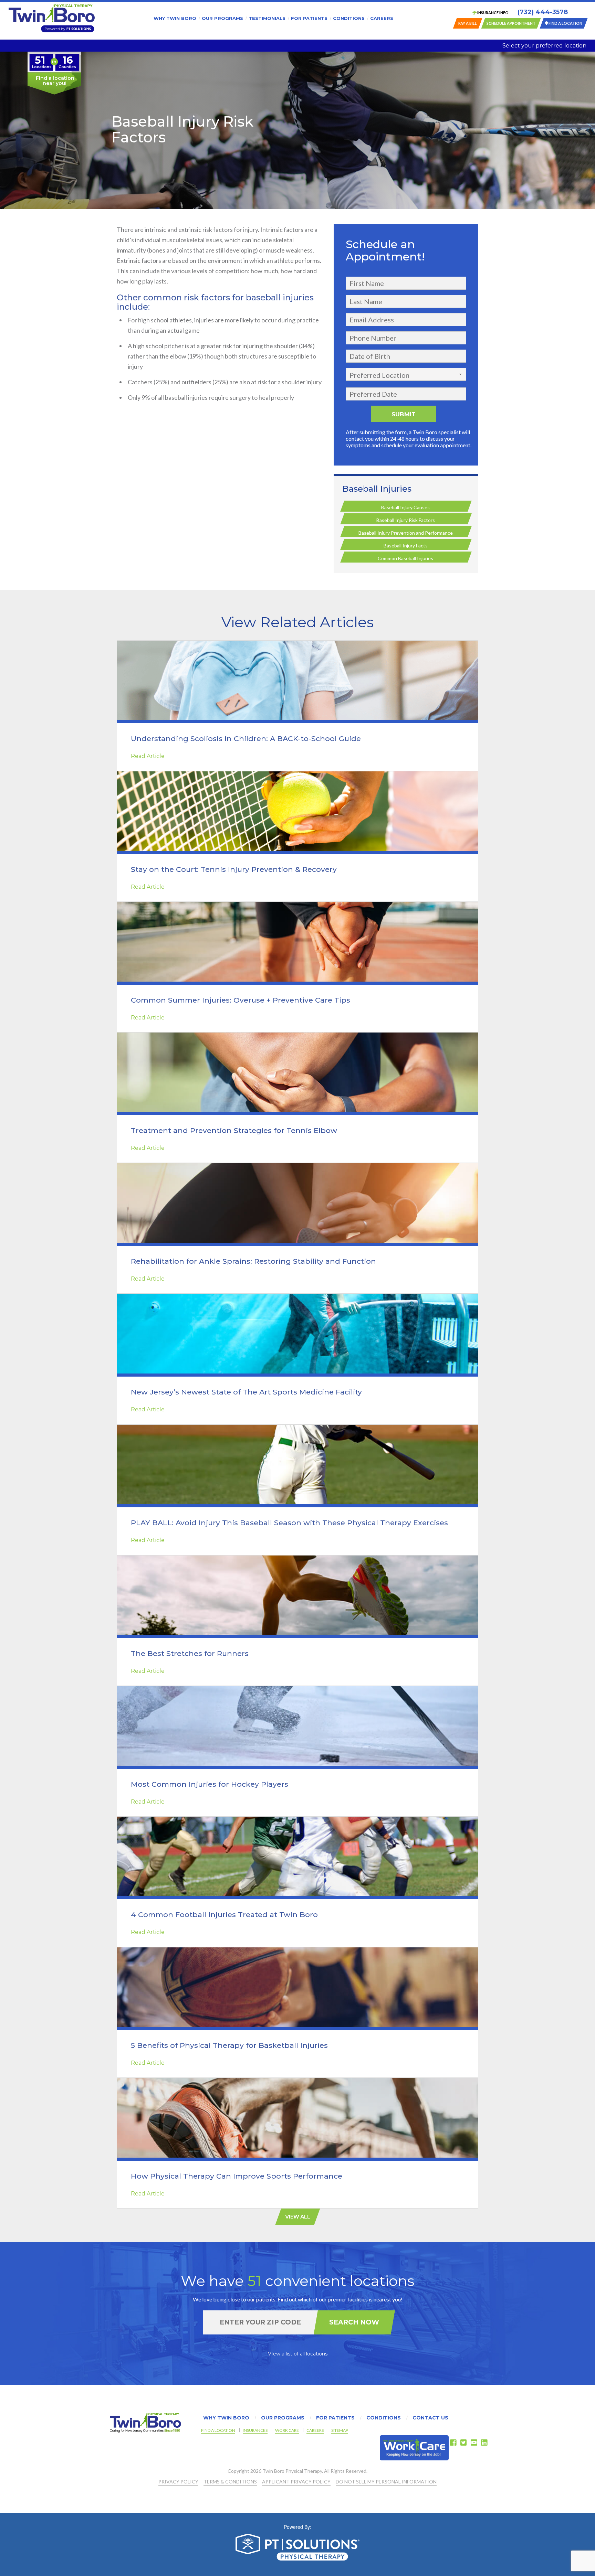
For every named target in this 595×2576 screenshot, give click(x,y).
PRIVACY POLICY (178, 2482)
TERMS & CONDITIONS (230, 2482)
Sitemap (340, 2430)
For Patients (309, 18)
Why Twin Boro (175, 18)
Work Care (287, 2430)
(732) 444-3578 (543, 12)
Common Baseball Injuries (405, 558)
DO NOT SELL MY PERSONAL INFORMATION (386, 2482)
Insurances (255, 2430)
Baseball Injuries (377, 489)
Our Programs (222, 18)
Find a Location (218, 2430)
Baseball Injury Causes (405, 507)
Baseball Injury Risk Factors (406, 520)
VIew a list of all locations (298, 2354)
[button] (406, 374)
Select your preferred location (544, 46)
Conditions (349, 18)
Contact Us (430, 2418)
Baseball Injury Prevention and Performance (406, 533)
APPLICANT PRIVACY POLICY (296, 2482)
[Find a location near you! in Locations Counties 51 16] (54, 93)
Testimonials (267, 18)
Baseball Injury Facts (406, 546)
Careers (382, 18)
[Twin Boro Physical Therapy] (52, 18)
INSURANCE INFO (493, 13)
